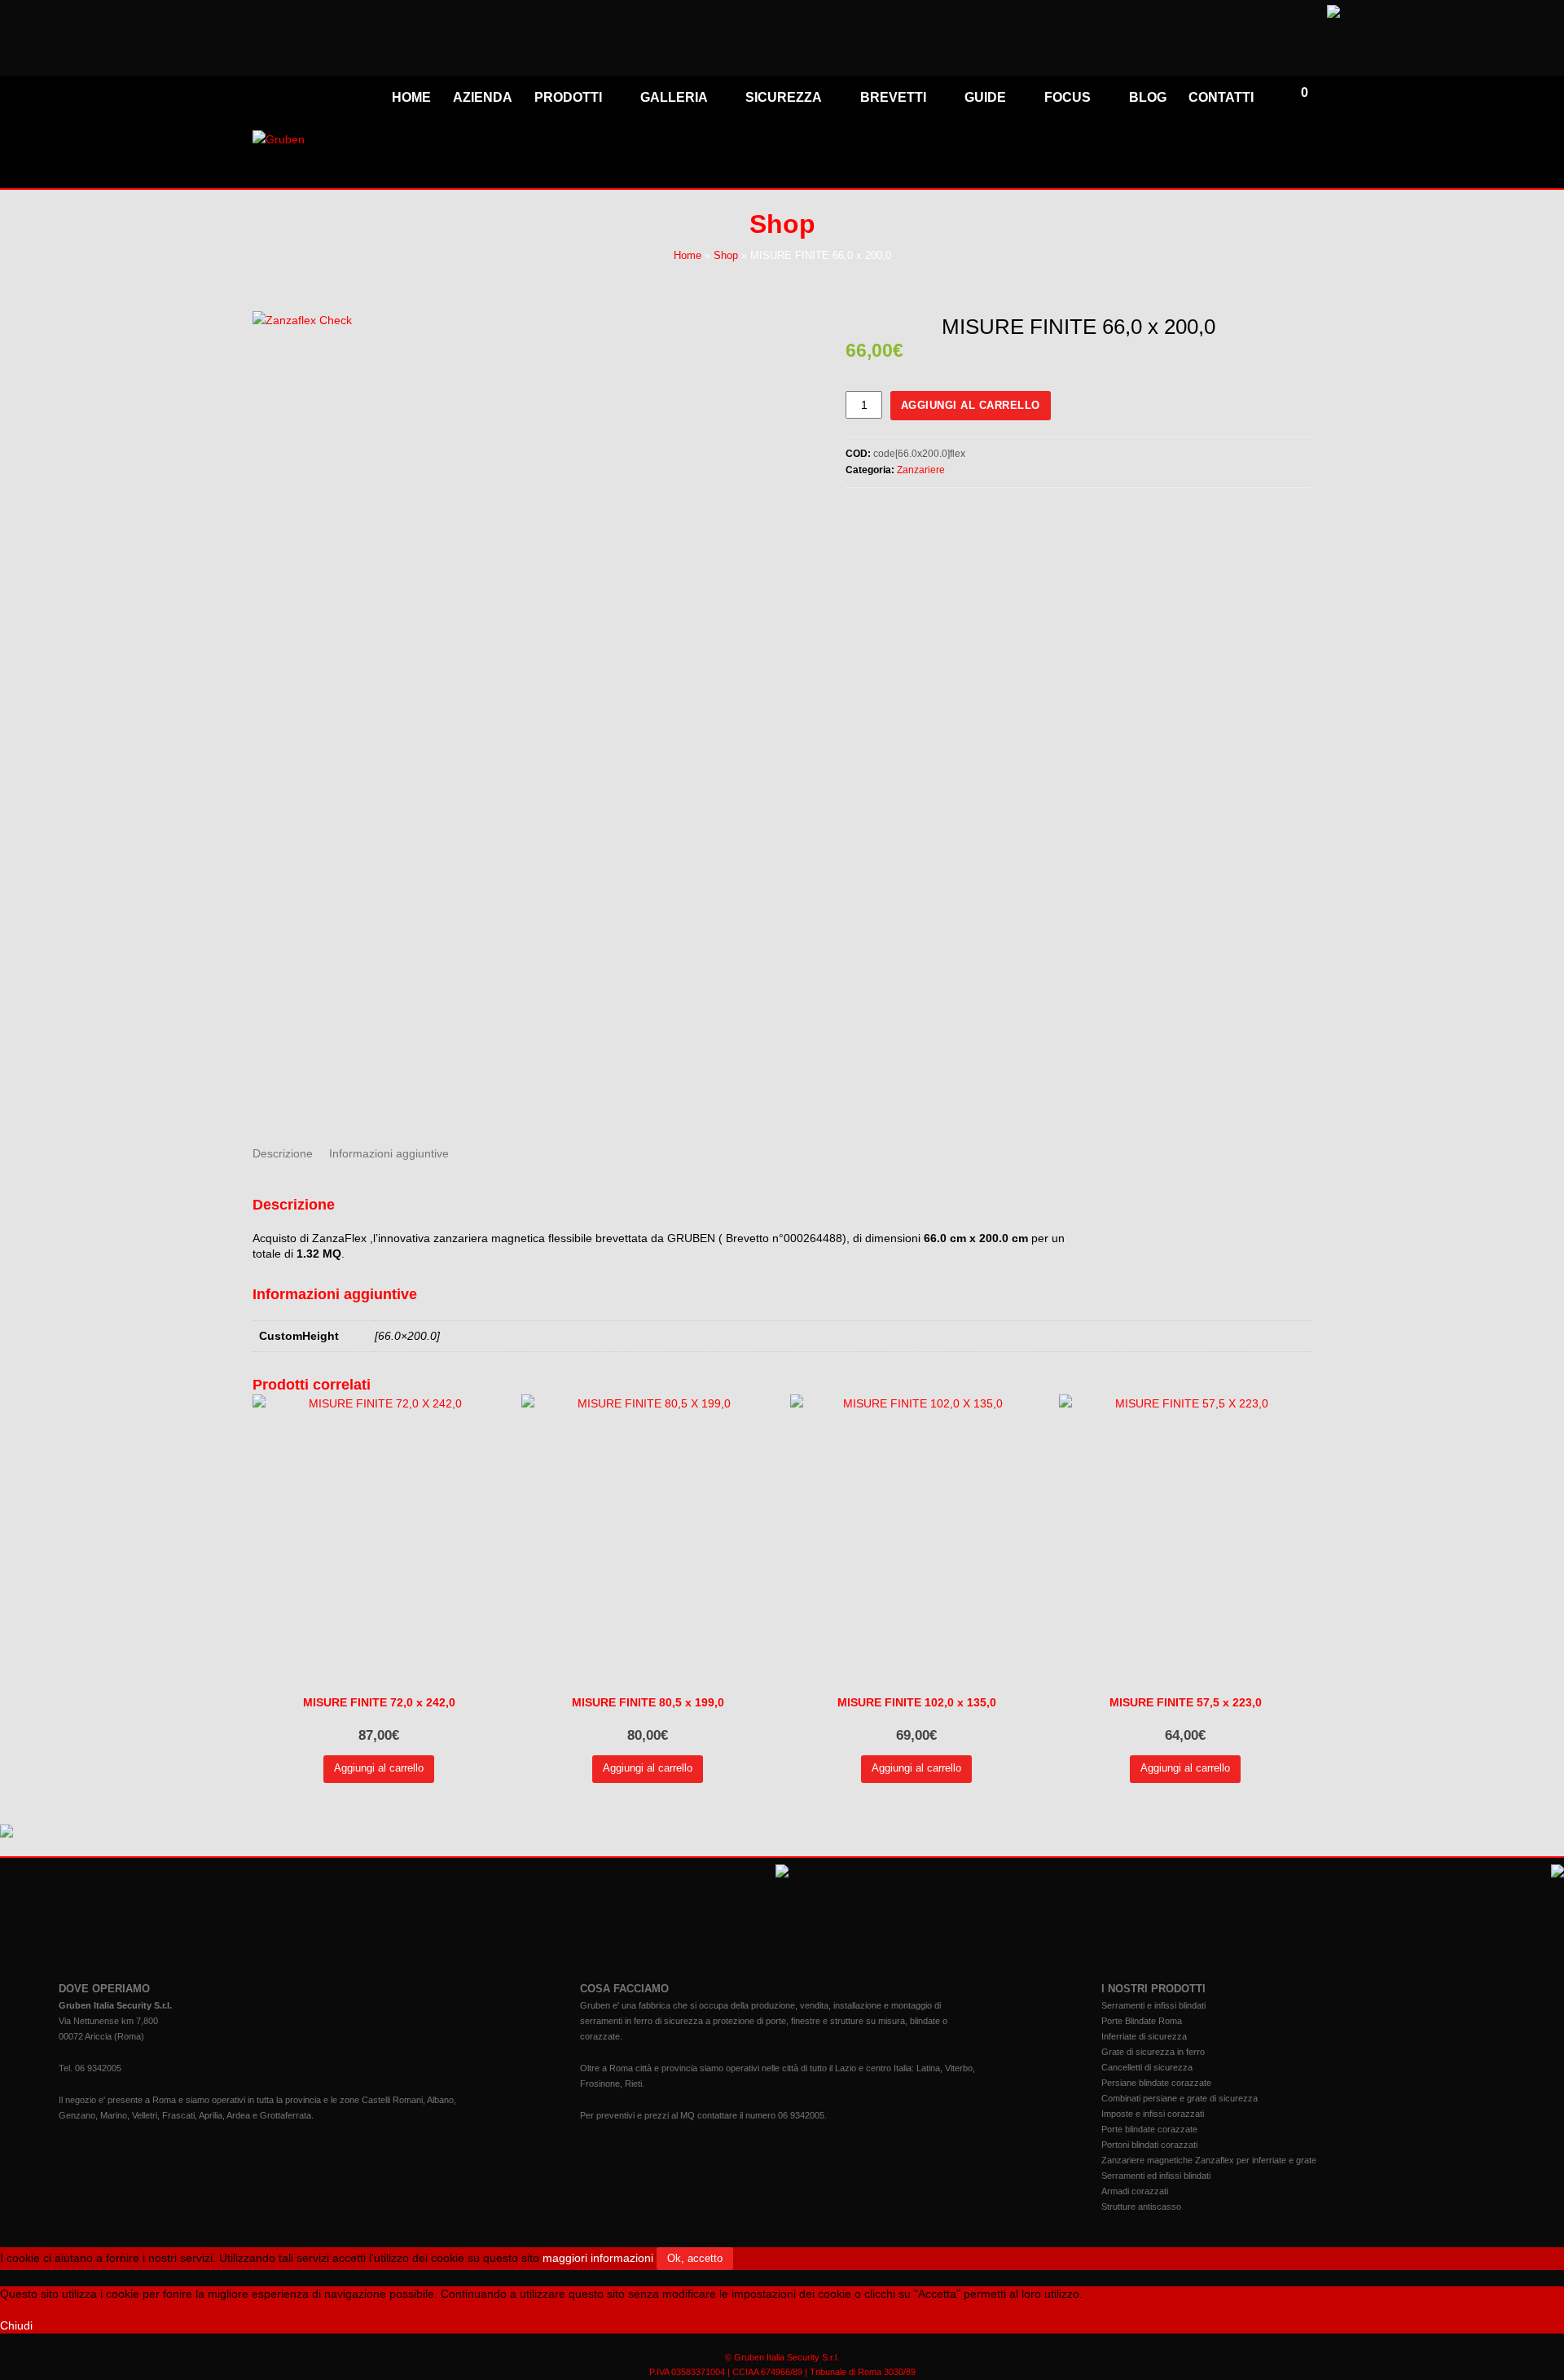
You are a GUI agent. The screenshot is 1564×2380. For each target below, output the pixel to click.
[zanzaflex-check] (528, 716)
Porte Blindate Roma (1142, 2021)
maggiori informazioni (598, 2258)
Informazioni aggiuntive (389, 1153)
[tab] (283, 1153)
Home (688, 256)
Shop (726, 256)
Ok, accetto (695, 2258)
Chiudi (16, 2325)
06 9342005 (98, 2068)
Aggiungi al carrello (971, 405)
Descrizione (283, 1153)
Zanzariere (921, 470)
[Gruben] (279, 139)
